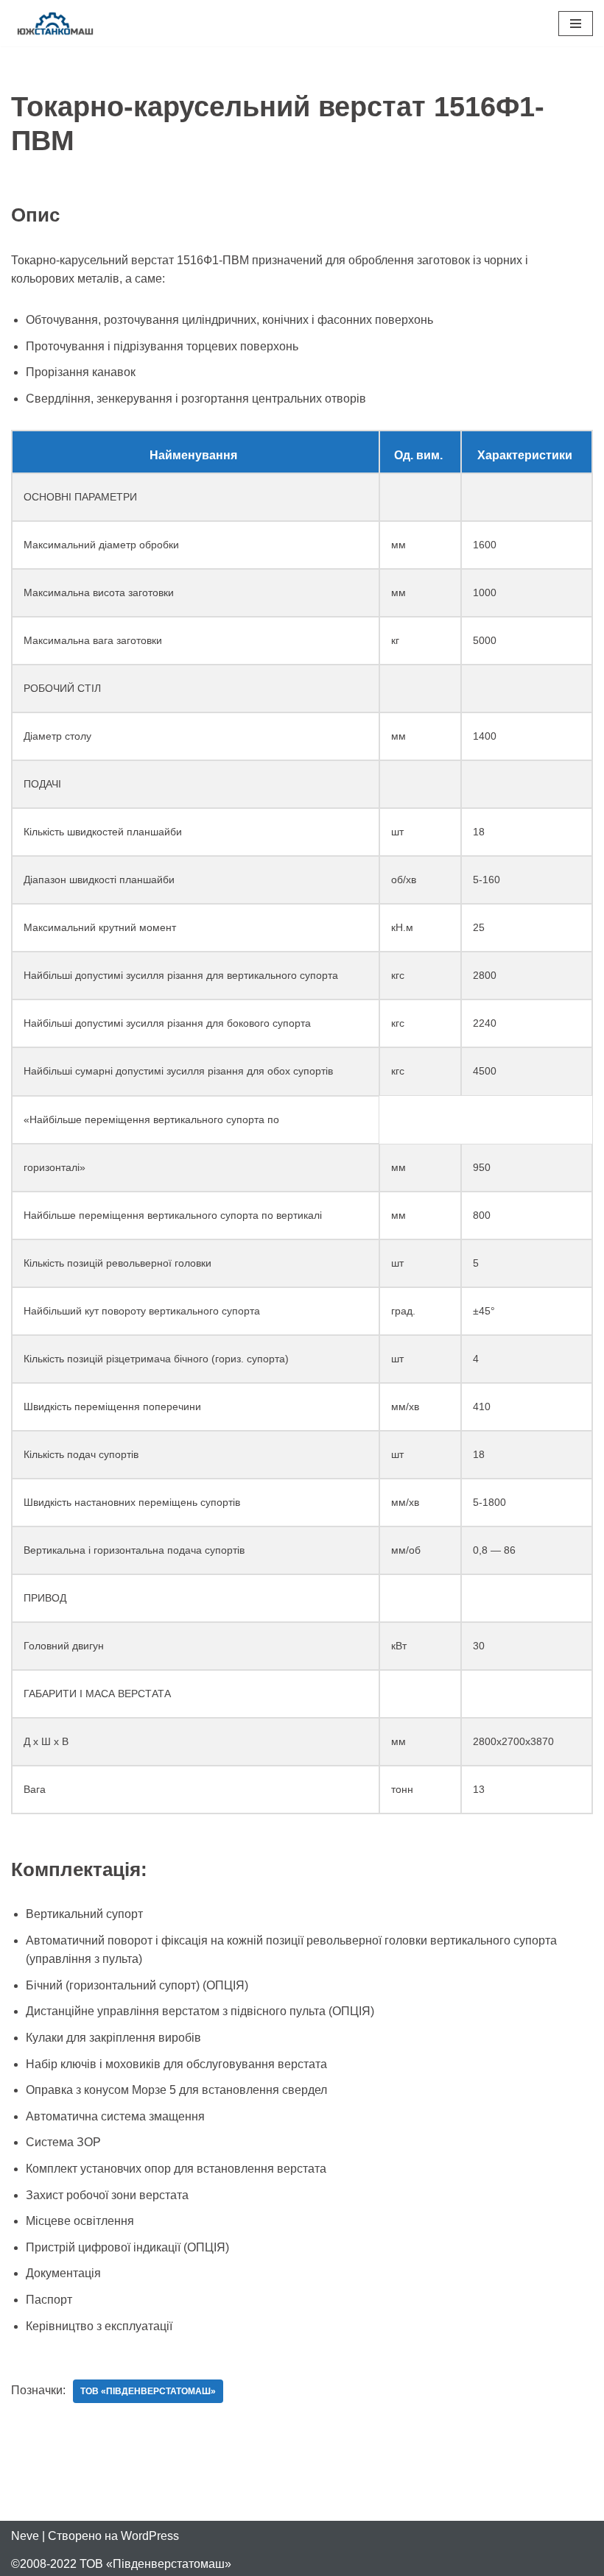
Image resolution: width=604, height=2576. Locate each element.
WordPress (150, 2536)
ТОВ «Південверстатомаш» (148, 2391)
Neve (25, 2536)
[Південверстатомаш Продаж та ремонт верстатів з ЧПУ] (55, 23)
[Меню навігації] (576, 24)
